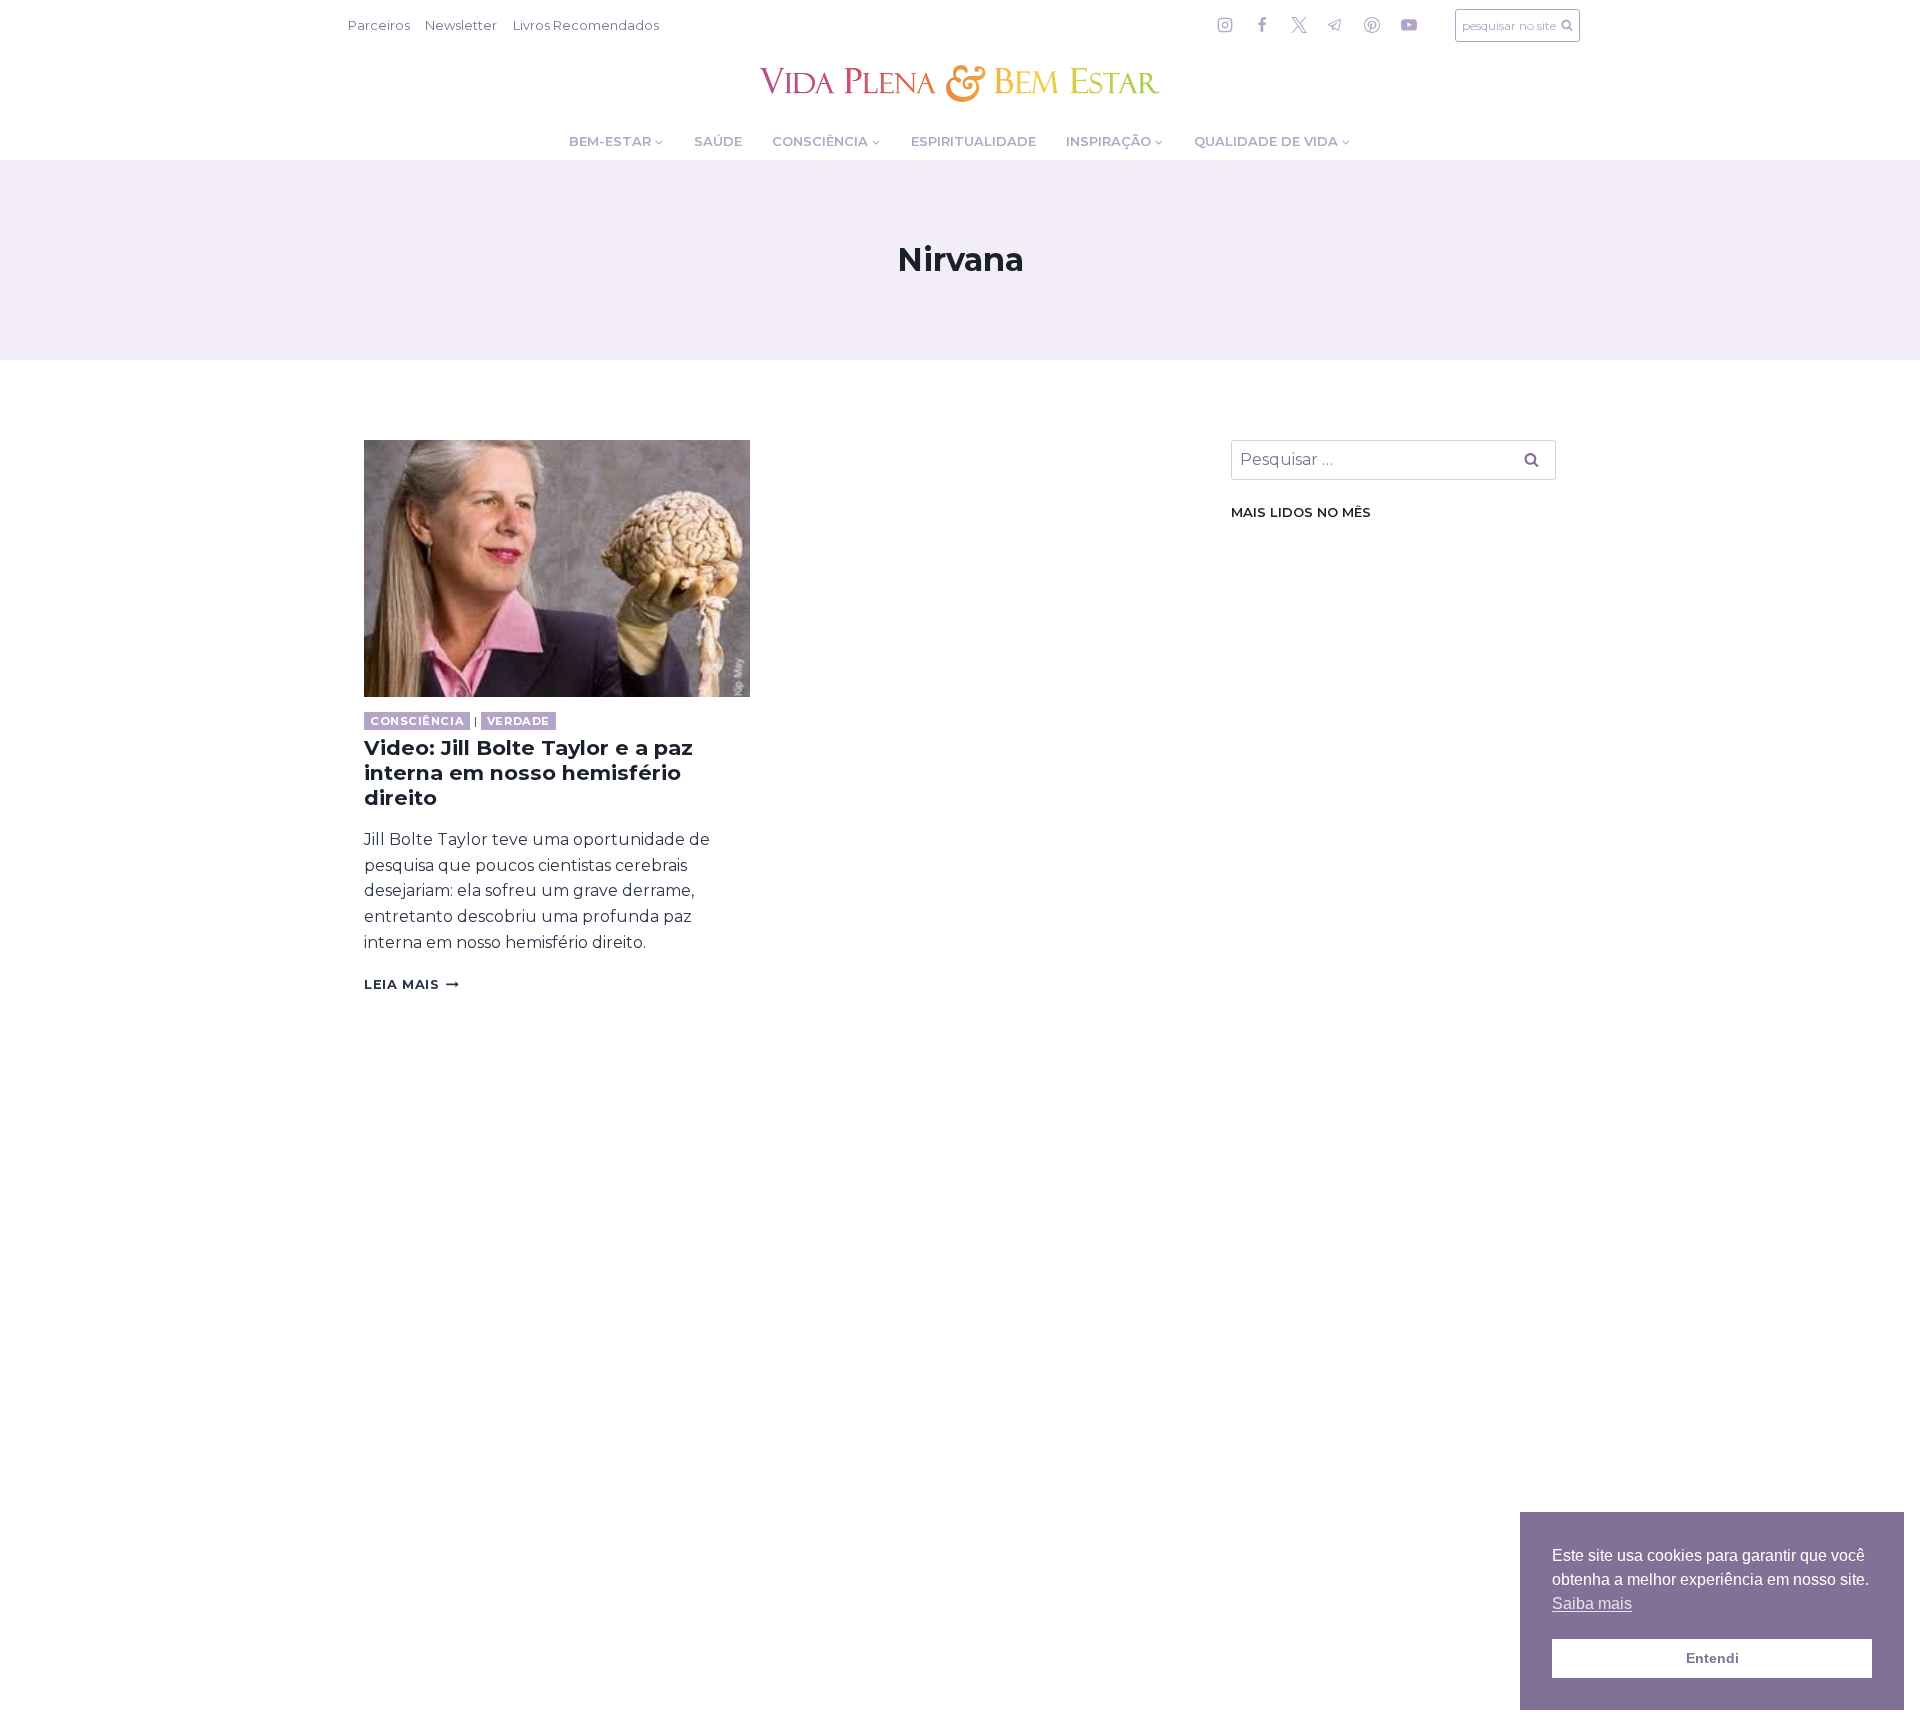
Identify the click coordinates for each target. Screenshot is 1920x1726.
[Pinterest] (1372, 25)
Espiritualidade (973, 141)
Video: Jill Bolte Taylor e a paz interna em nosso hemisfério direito (528, 772)
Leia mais (411, 984)
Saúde (718, 141)
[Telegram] (1335, 25)
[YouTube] (1409, 25)
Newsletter (461, 25)
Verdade (518, 721)
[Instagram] (1225, 25)
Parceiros (379, 25)
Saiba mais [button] (1592, 1603)
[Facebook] (1262, 25)
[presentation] (557, 568)
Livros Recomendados (586, 25)
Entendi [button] (1712, 1658)
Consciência (417, 721)
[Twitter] (1299, 25)
